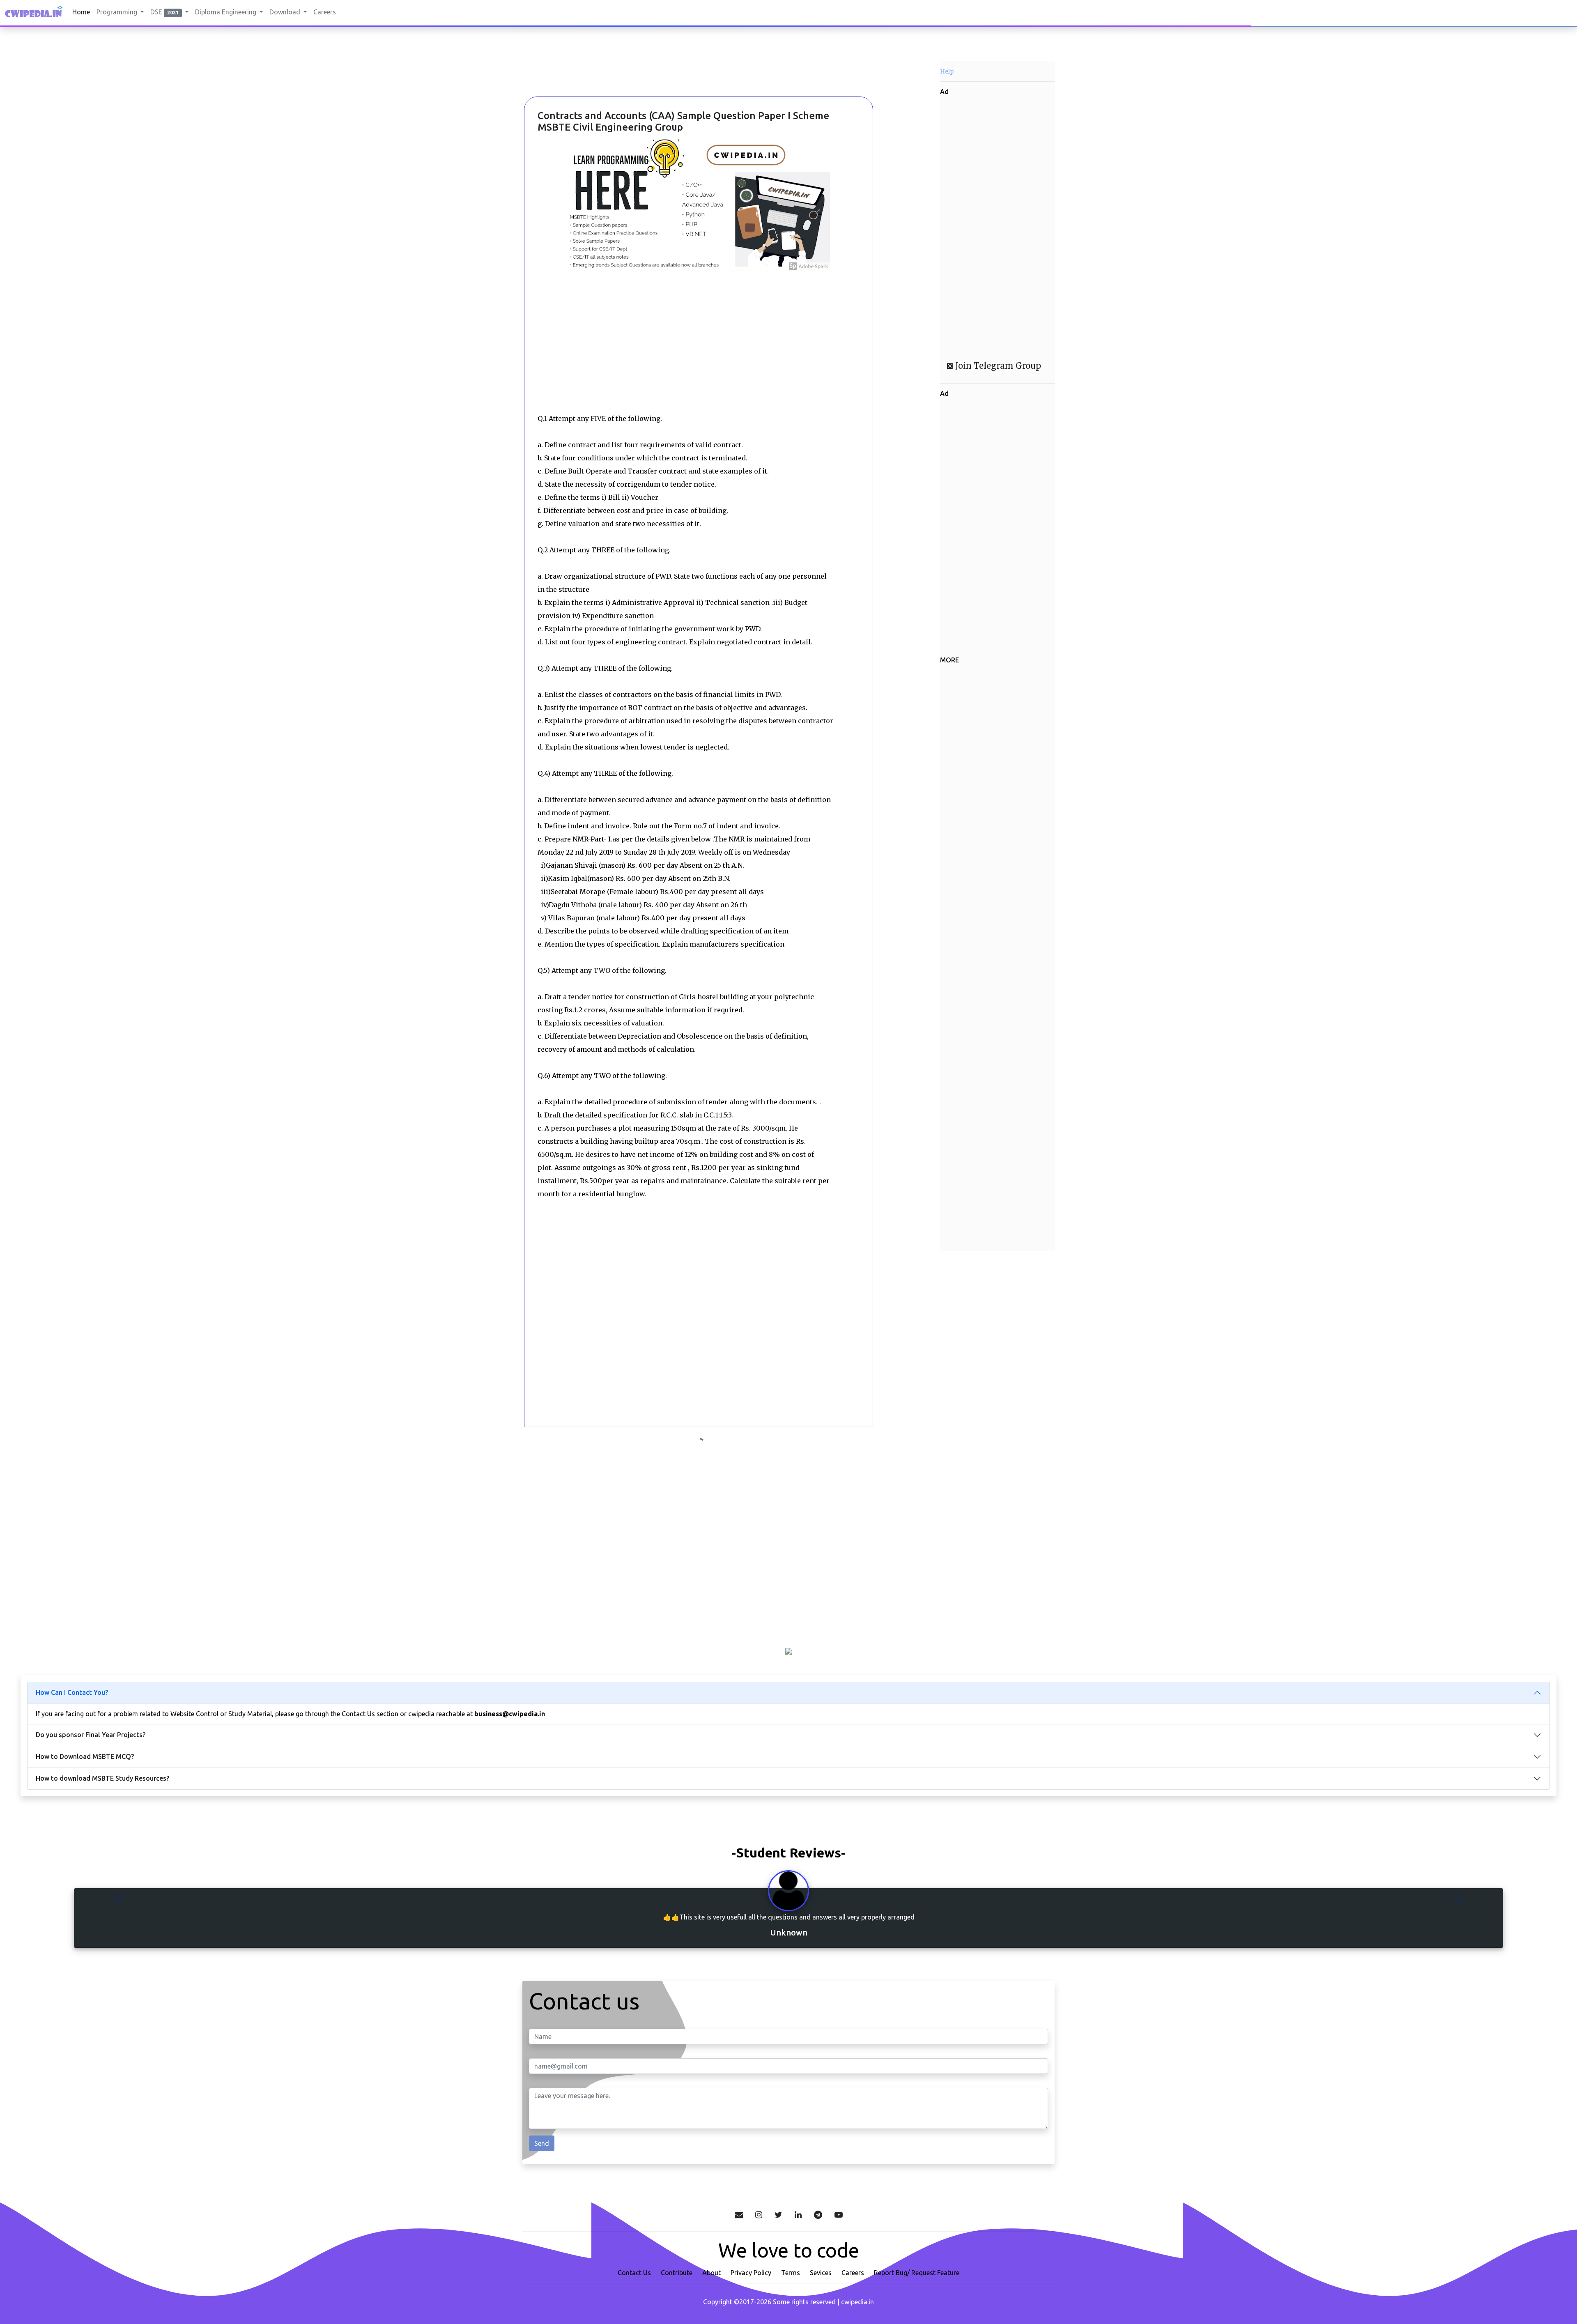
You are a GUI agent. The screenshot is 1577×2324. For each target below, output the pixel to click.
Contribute (677, 2272)
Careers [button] (325, 12)
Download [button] (286, 12)
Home (81, 12)
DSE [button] (164, 12)
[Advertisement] (567, 74)
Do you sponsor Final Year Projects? (91, 1735)
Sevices (821, 2272)
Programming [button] (118, 12)
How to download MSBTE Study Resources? (102, 1778)
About (711, 2272)
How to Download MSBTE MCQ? (85, 1756)
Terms (791, 2272)
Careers (853, 2272)
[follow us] (759, 2214)
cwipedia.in (857, 2301)
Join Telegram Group (997, 366)
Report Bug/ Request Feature (917, 2272)
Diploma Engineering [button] (226, 12)
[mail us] (739, 2214)
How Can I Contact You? (72, 1692)
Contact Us (634, 2272)
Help (947, 71)
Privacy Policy (751, 2272)
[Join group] (818, 2214)
